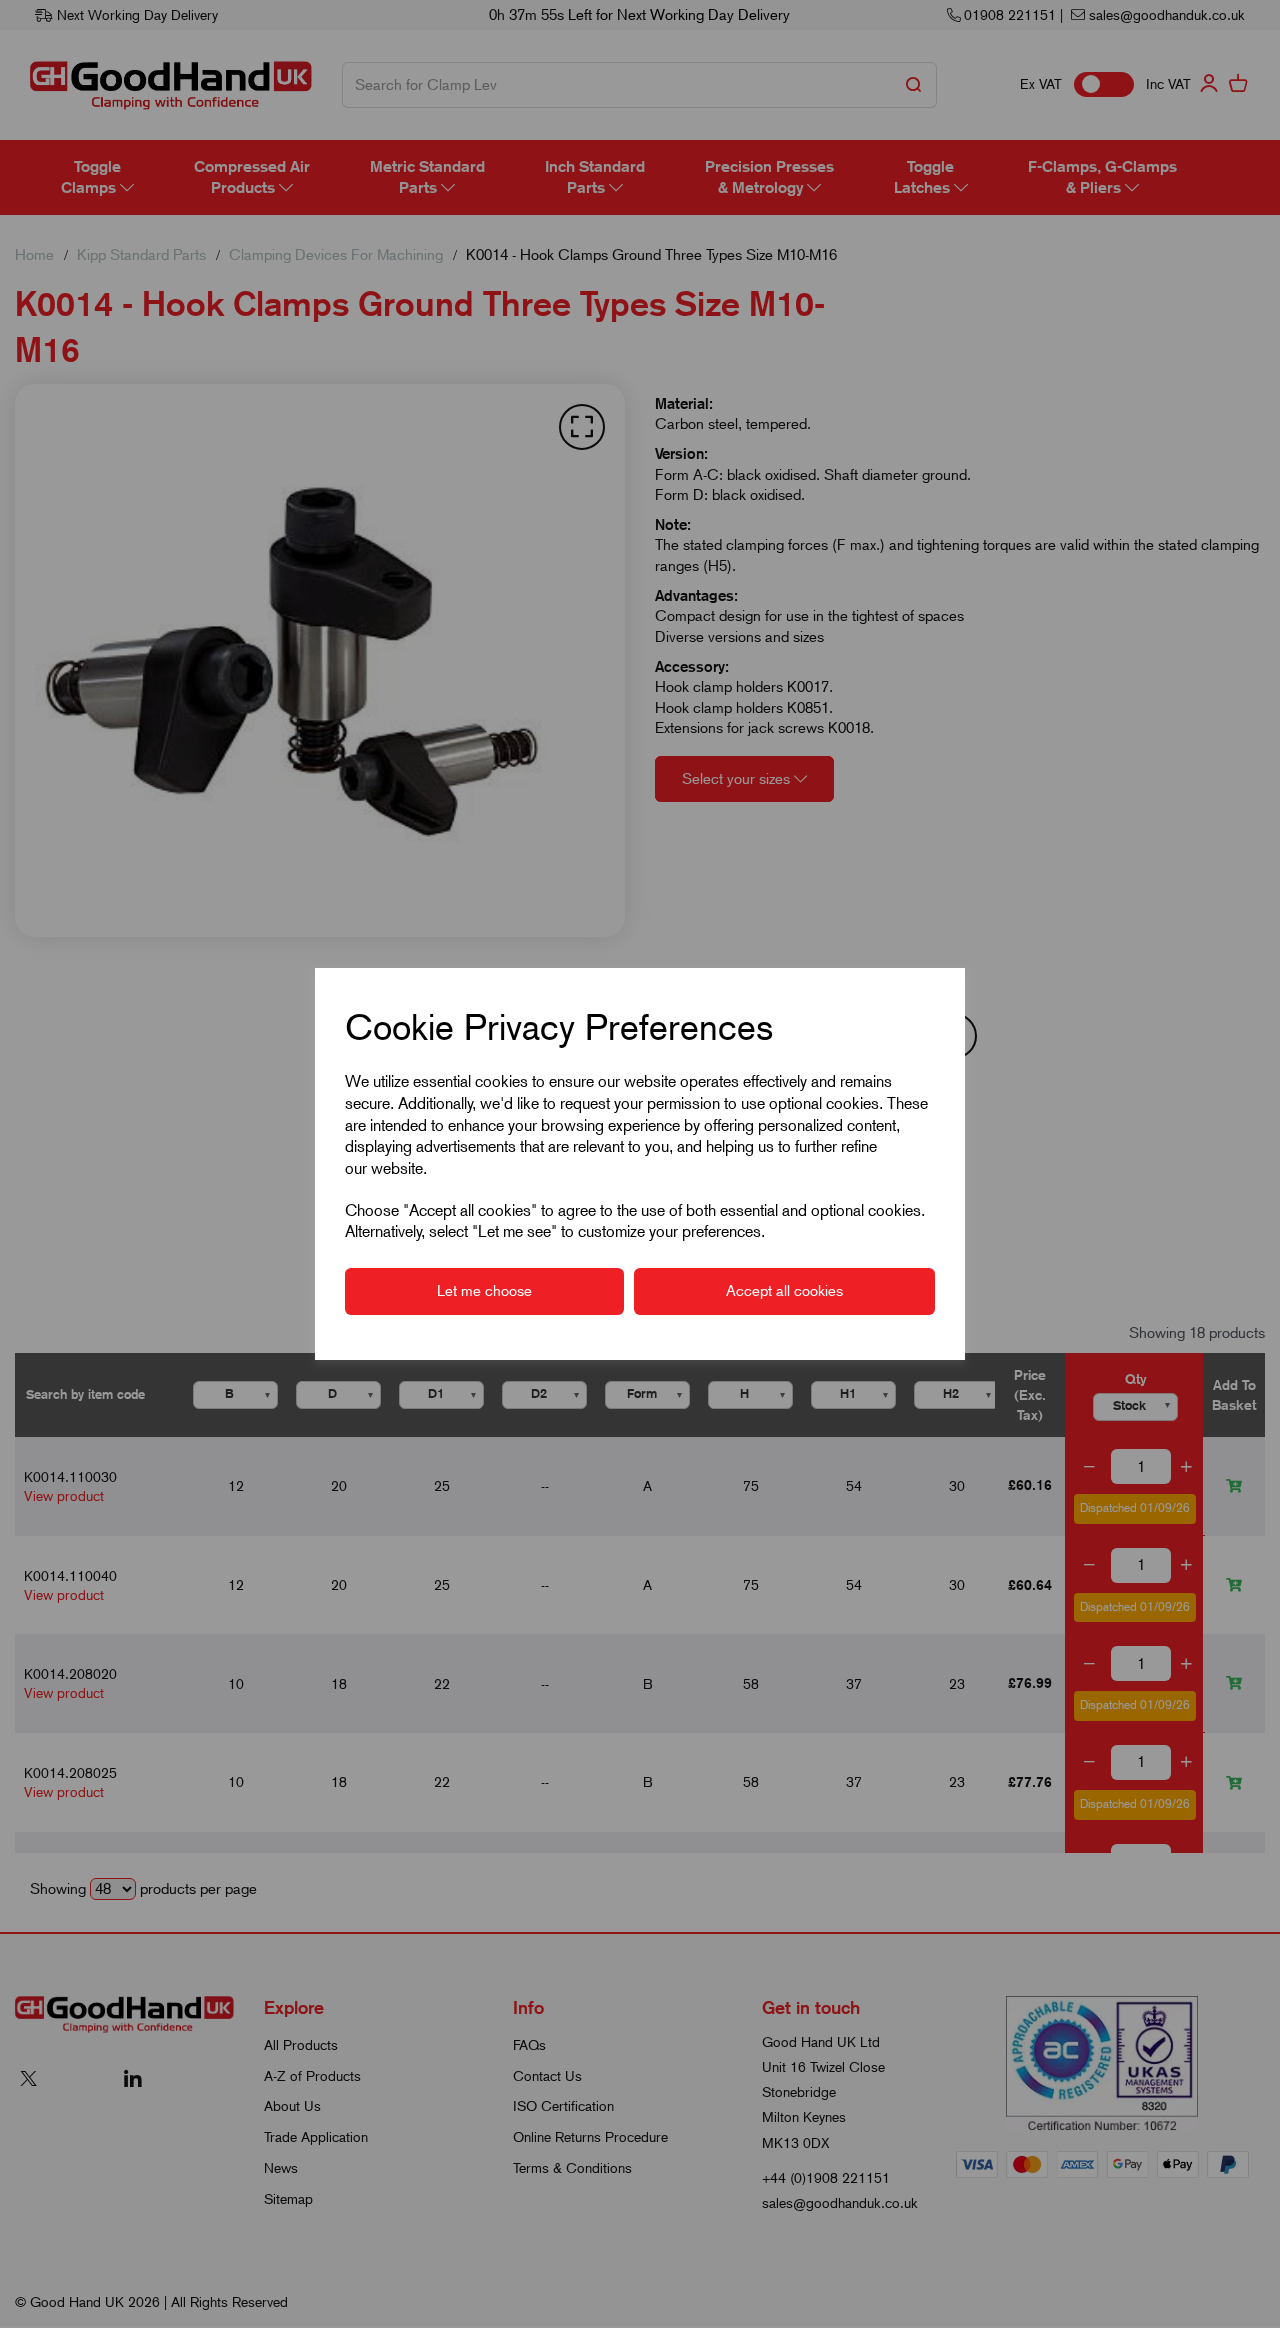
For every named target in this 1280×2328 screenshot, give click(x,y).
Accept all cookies (784, 1291)
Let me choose (484, 1291)
